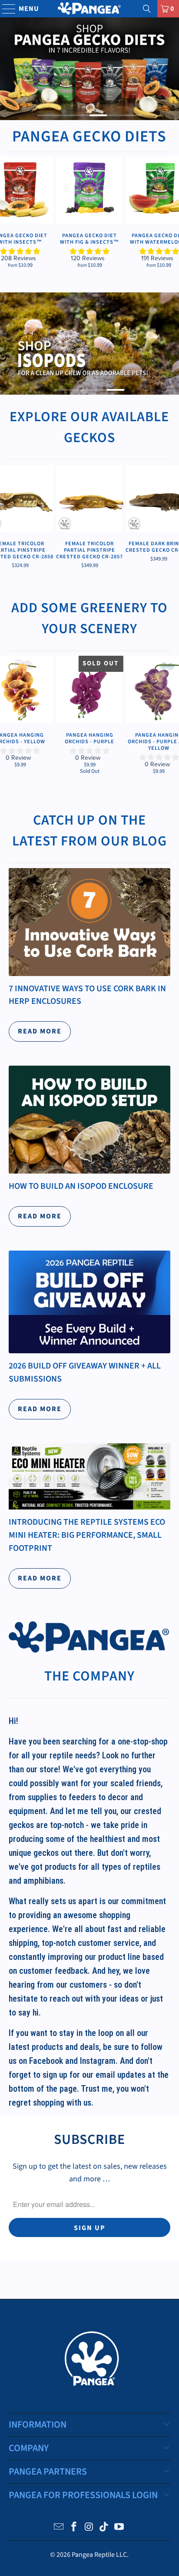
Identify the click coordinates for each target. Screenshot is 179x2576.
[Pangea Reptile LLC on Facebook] (74, 2528)
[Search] (147, 9)
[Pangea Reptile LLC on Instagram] (89, 2528)
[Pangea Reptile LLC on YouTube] (119, 2528)
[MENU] (5, 9)
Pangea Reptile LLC (99, 2555)
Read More (40, 1031)
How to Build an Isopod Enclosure (81, 1186)
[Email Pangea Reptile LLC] (59, 2528)
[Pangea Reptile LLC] (89, 9)
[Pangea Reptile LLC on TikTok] (104, 2528)
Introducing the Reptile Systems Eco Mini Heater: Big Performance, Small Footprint (87, 1535)
